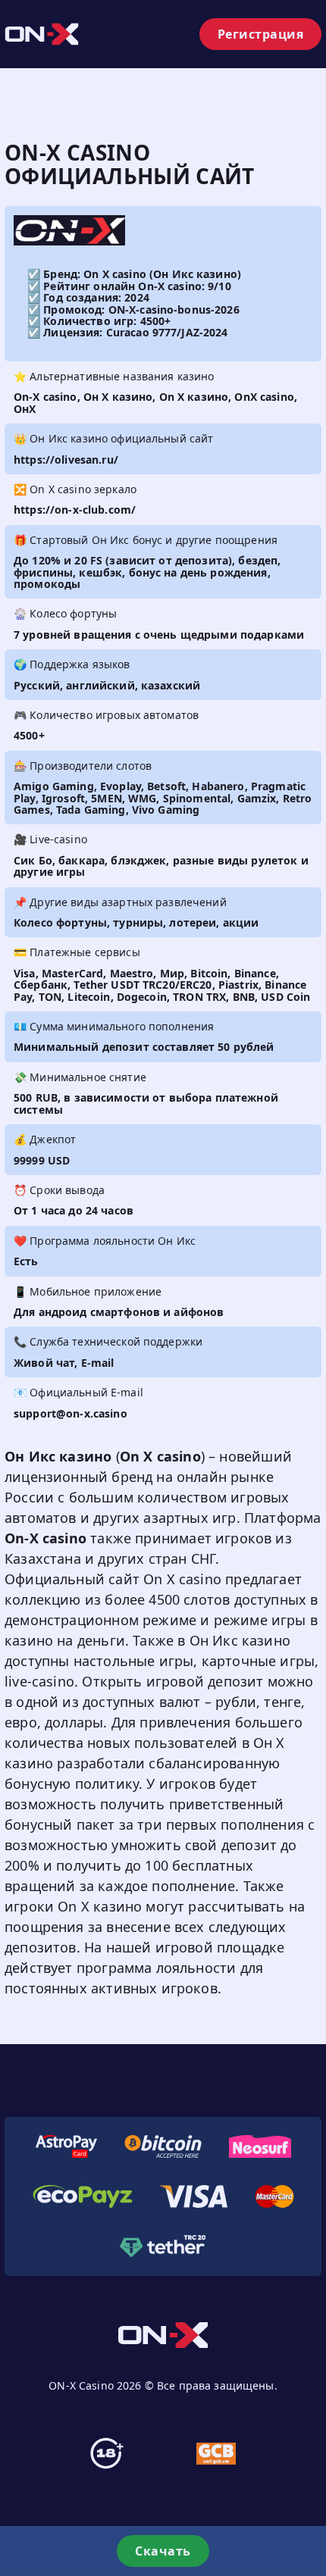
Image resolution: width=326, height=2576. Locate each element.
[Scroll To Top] (311, 2496)
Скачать (163, 2551)
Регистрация (261, 34)
